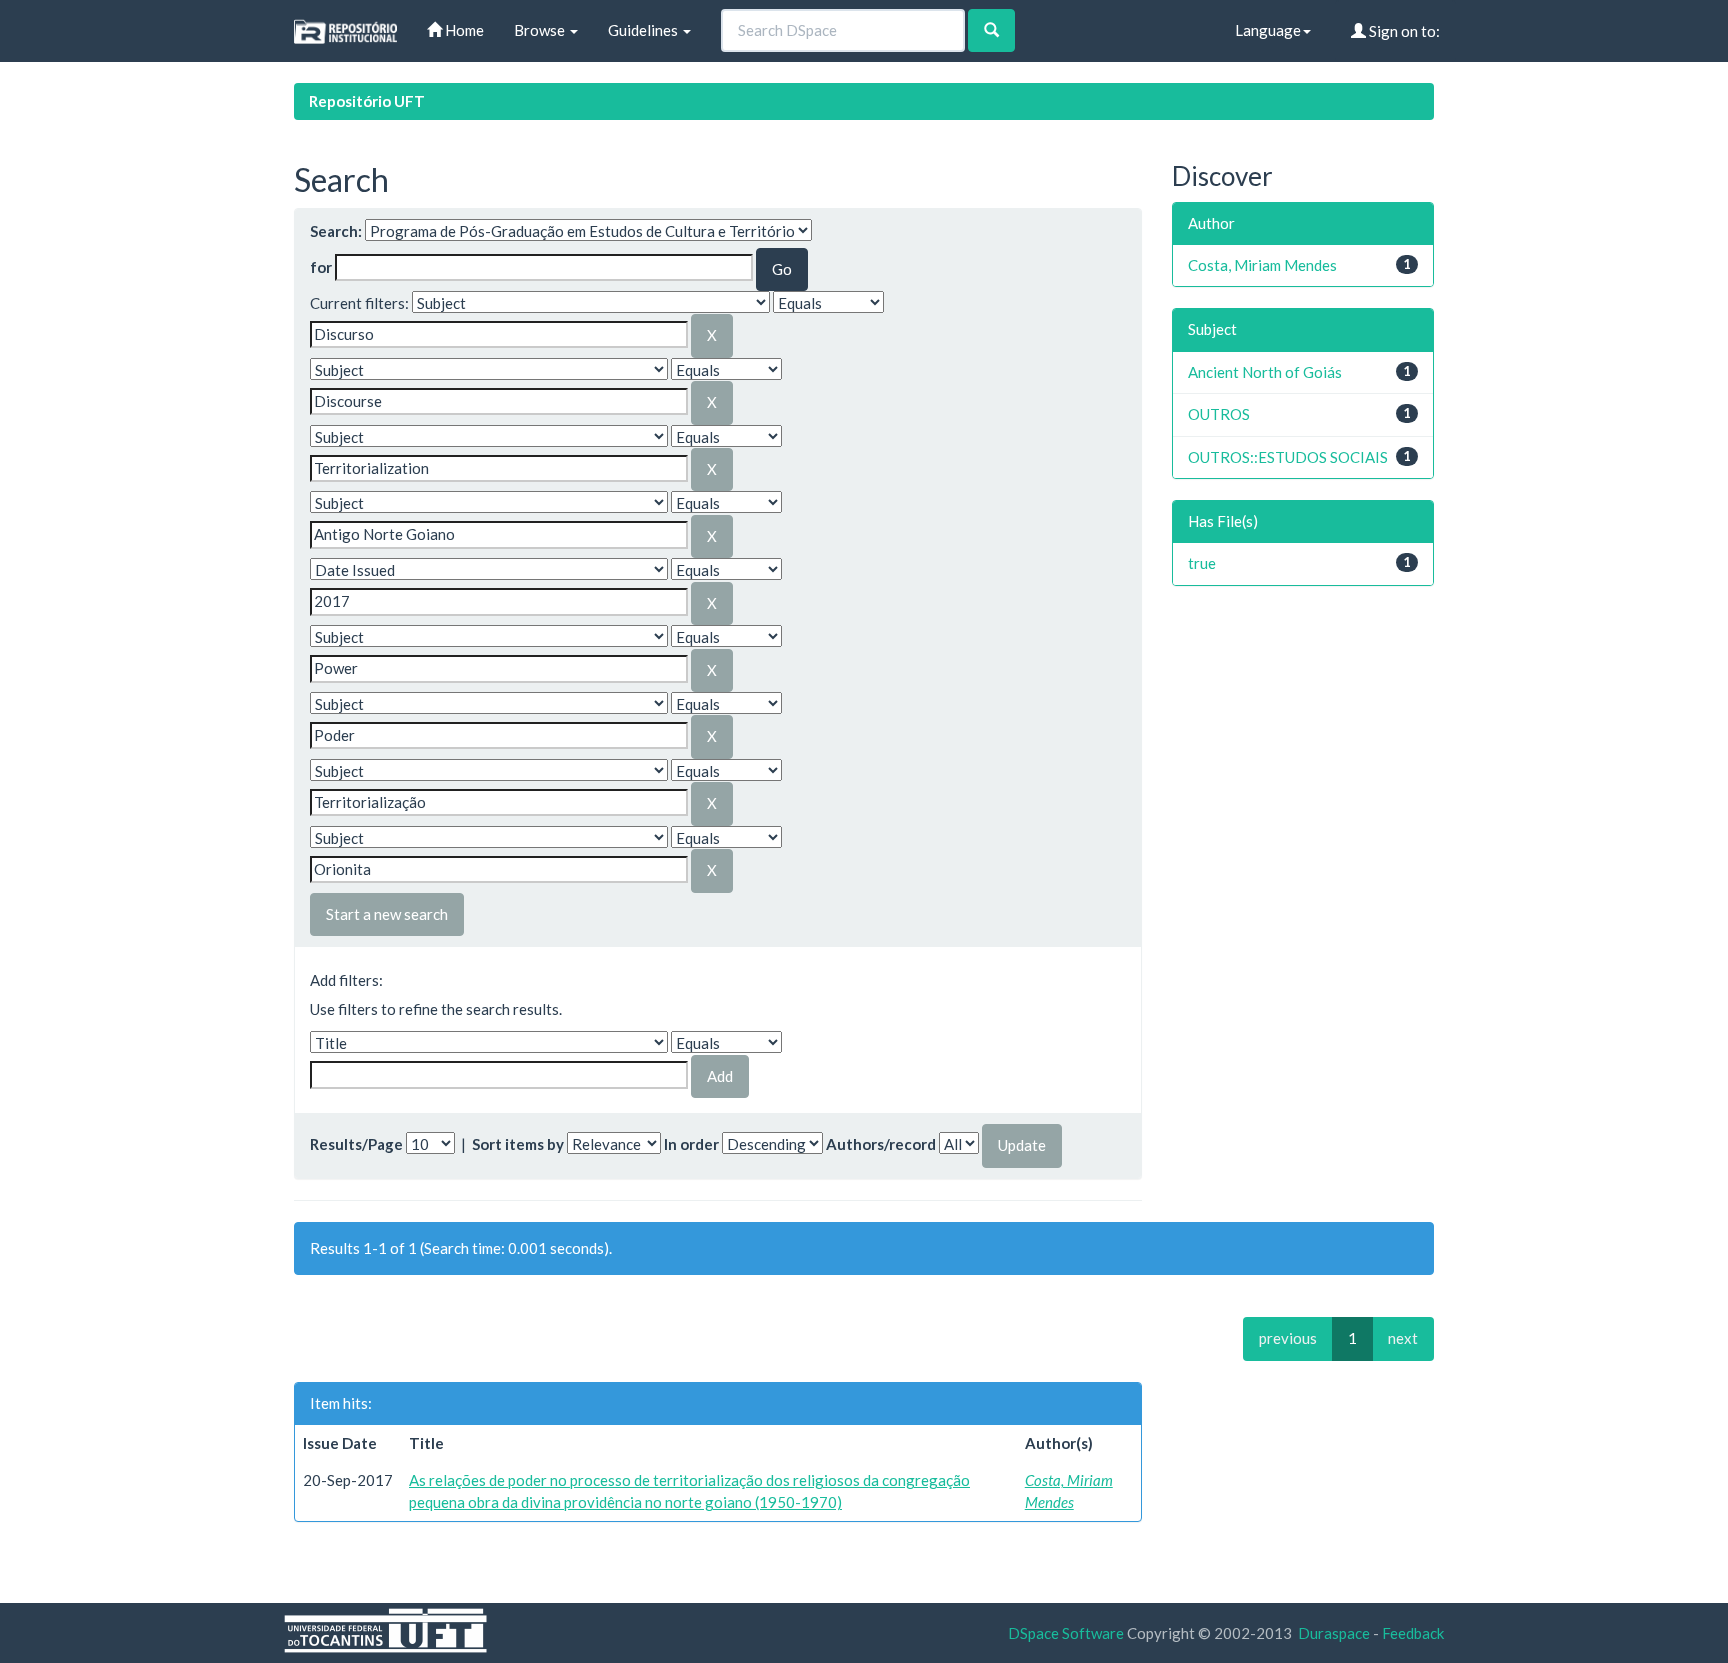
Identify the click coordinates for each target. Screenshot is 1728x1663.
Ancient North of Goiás (1265, 372)
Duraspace (1334, 1633)
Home (463, 30)
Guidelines (644, 30)
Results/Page (356, 1144)
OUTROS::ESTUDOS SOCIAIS (1288, 457)
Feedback (1413, 1633)
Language (1268, 30)
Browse (541, 30)
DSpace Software (1066, 1633)
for (321, 267)
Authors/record (881, 1144)
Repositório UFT (367, 101)
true (1202, 563)
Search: (336, 231)
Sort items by (518, 1144)
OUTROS (1219, 414)
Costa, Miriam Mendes (1262, 265)
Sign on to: (1403, 31)
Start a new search (387, 914)
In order (691, 1144)
